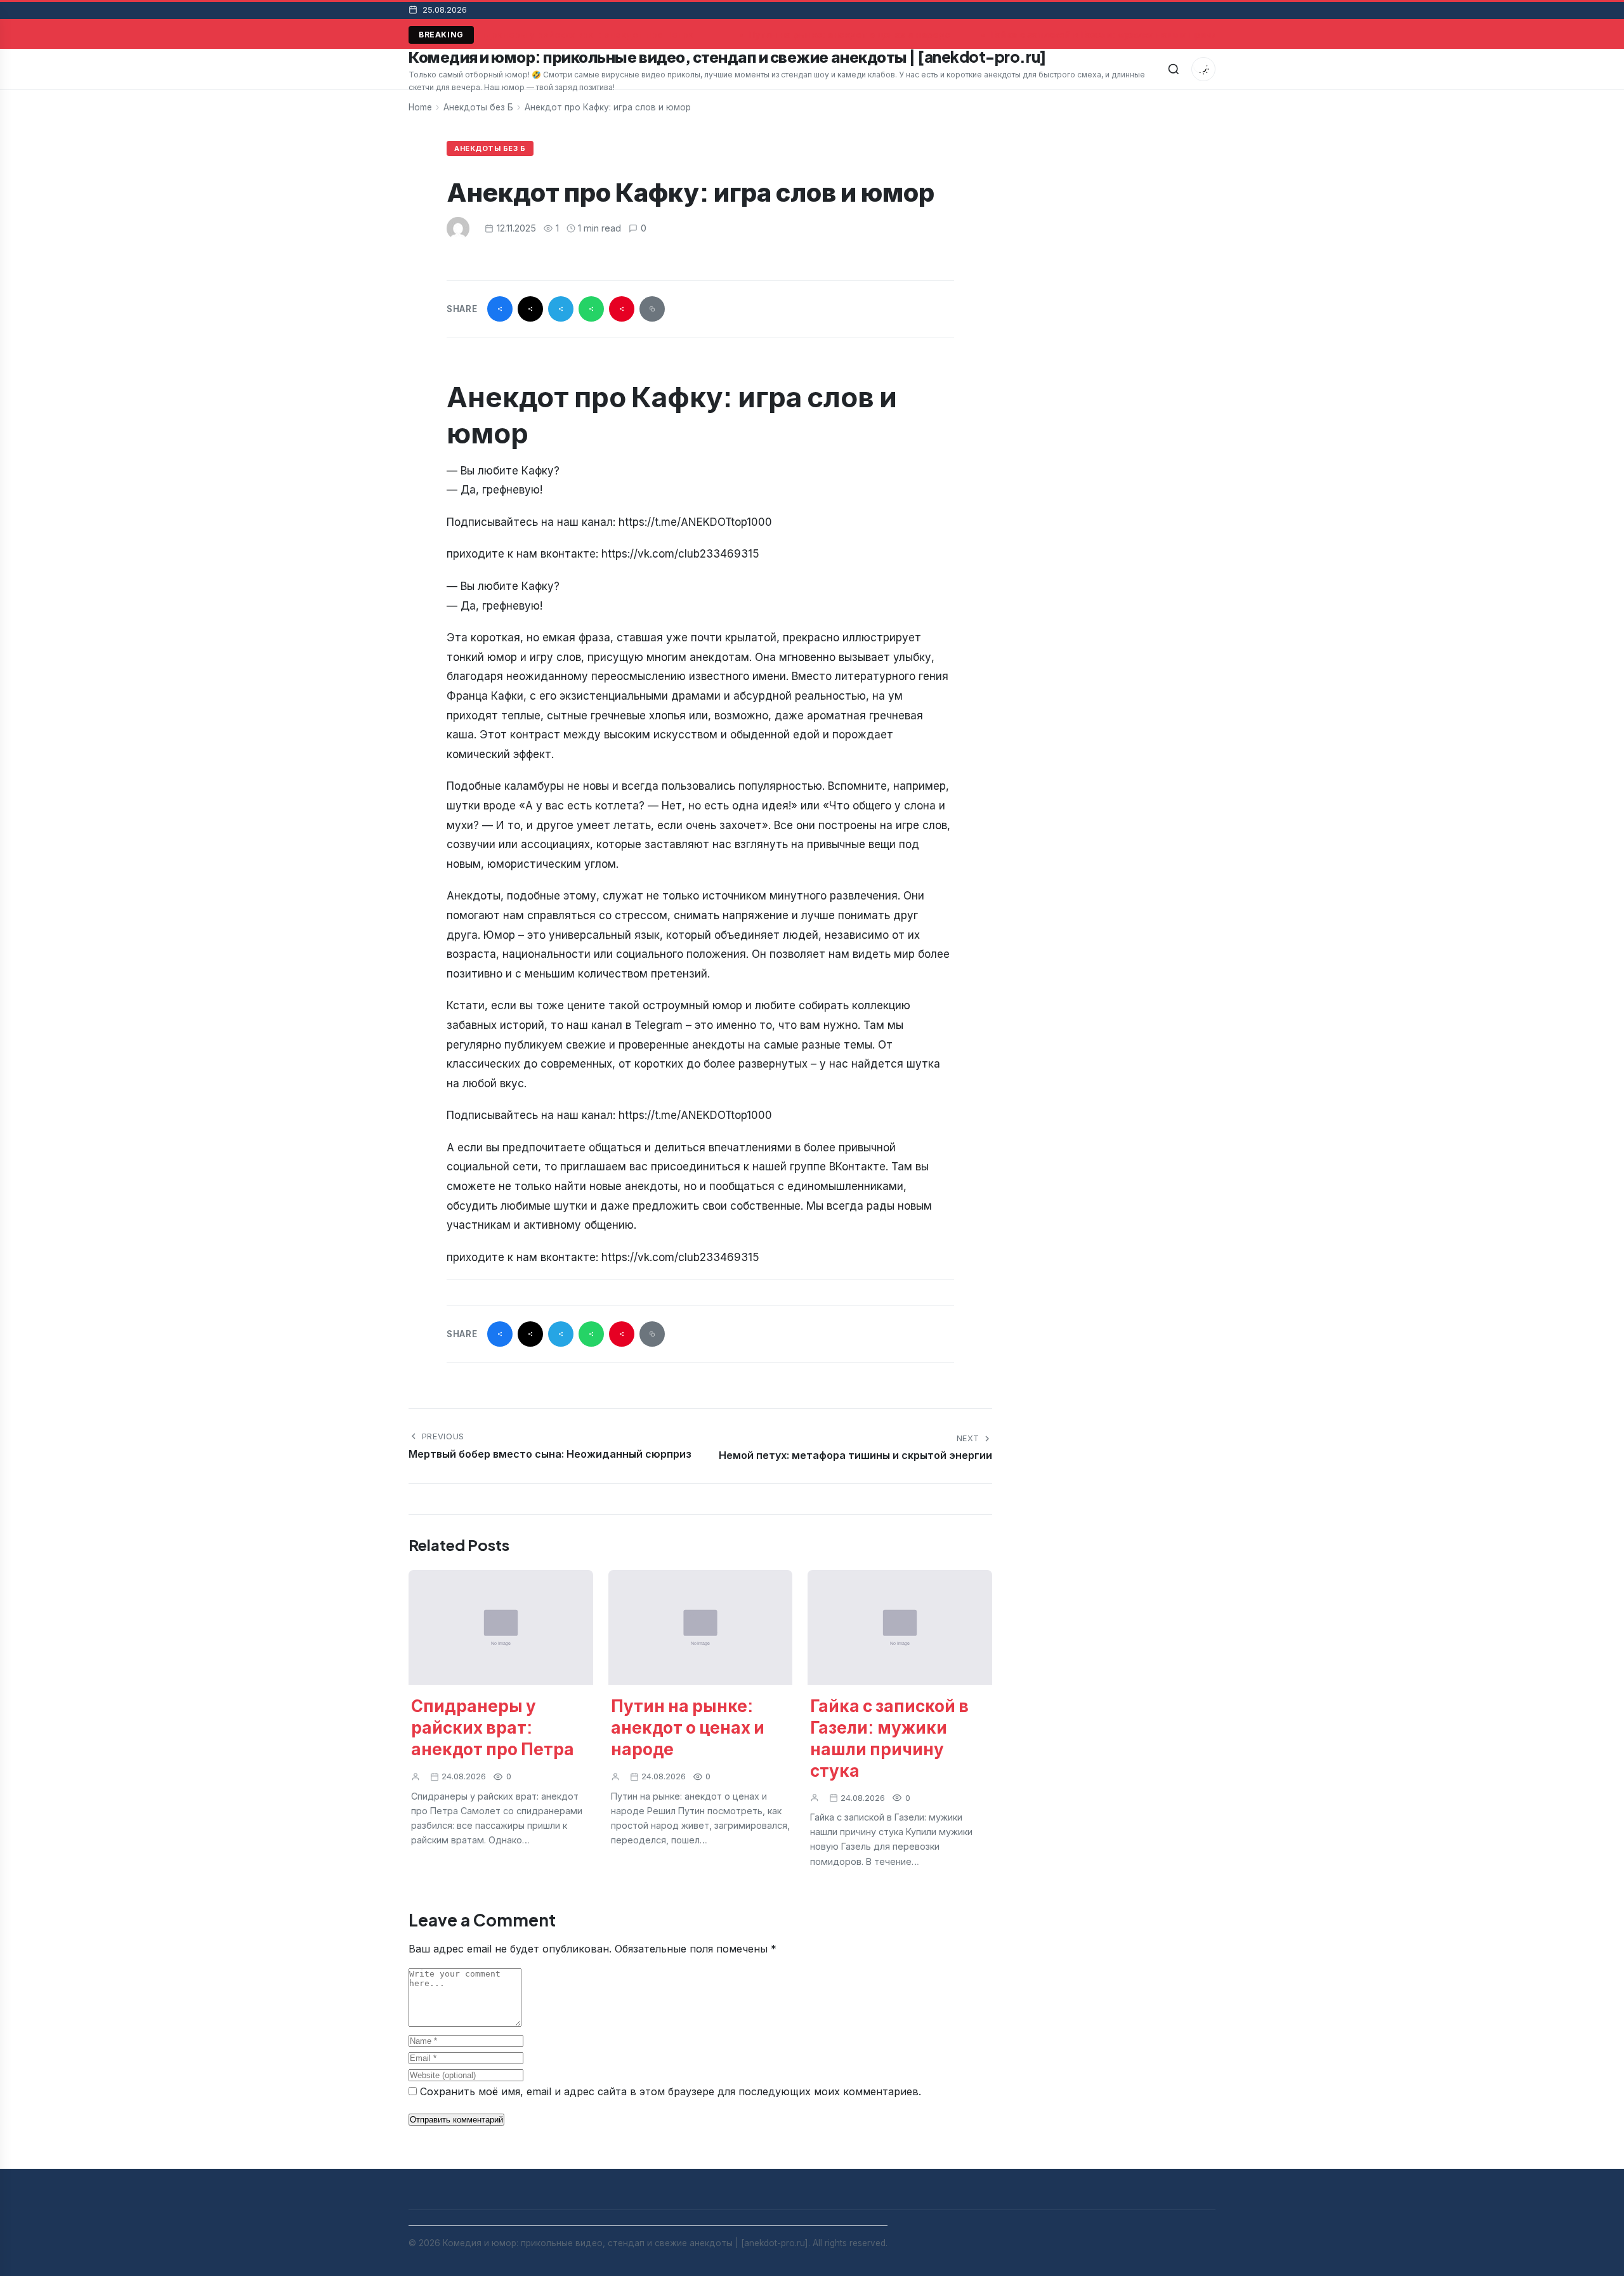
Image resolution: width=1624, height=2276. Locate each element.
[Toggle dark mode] (1203, 69)
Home (420, 107)
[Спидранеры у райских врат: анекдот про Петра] (501, 1628)
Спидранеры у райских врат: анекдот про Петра (576, 35)
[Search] (1174, 69)
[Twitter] (530, 309)
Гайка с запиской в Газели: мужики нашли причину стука (1118, 35)
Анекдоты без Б (478, 107)
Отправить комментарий (456, 2120)
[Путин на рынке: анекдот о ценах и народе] (701, 1628)
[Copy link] (652, 309)
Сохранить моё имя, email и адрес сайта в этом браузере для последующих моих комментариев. (671, 2091)
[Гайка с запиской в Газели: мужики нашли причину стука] (900, 1628)
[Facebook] (500, 309)
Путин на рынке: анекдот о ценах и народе (846, 35)
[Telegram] (561, 309)
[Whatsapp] (591, 309)
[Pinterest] (622, 309)
